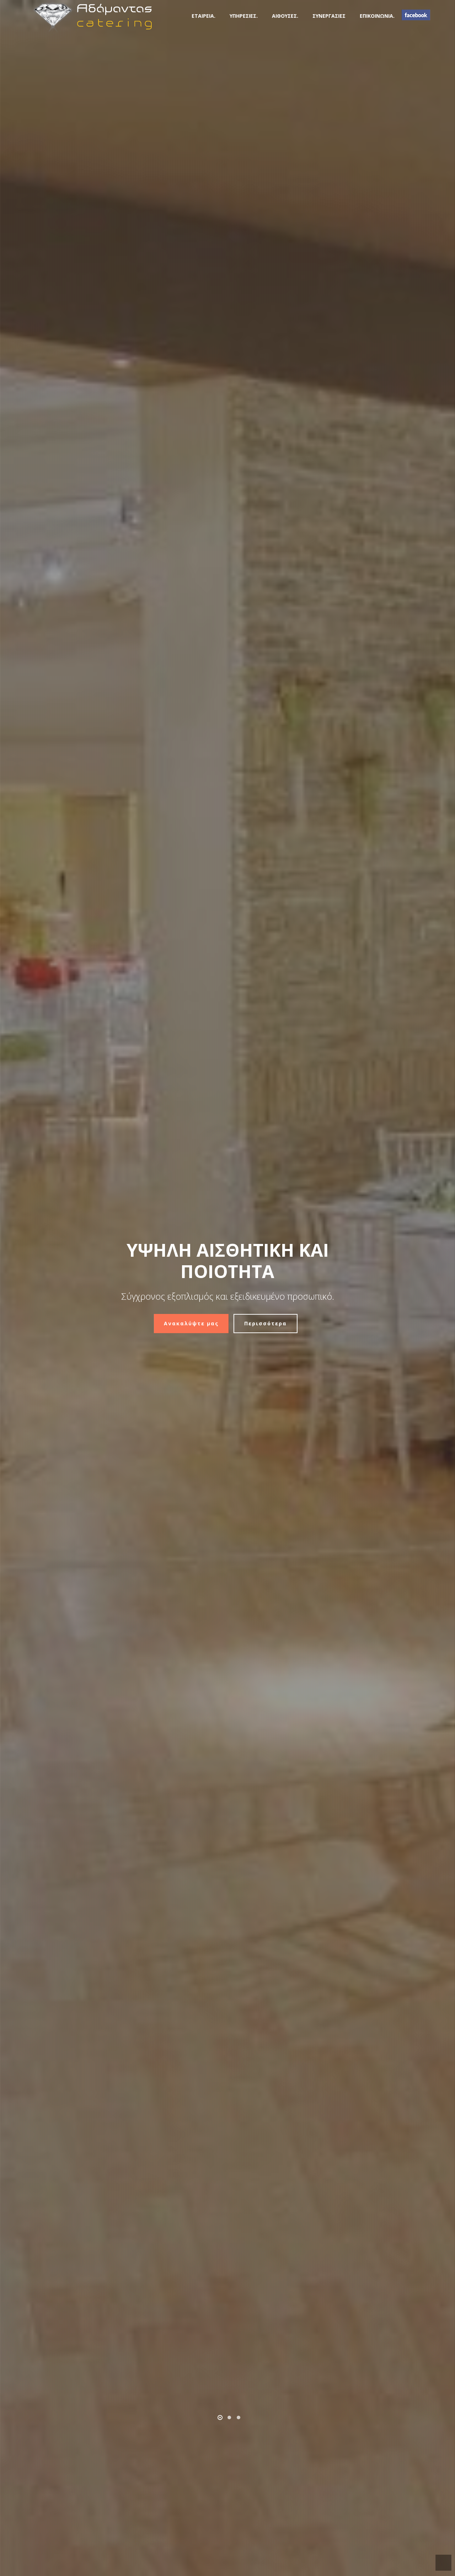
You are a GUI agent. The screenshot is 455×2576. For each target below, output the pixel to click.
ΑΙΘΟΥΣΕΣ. (285, 16)
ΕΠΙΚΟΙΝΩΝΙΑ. (377, 16)
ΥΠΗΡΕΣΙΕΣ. (244, 16)
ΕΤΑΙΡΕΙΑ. (204, 16)
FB (416, 15)
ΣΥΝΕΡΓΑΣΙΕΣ (329, 16)
